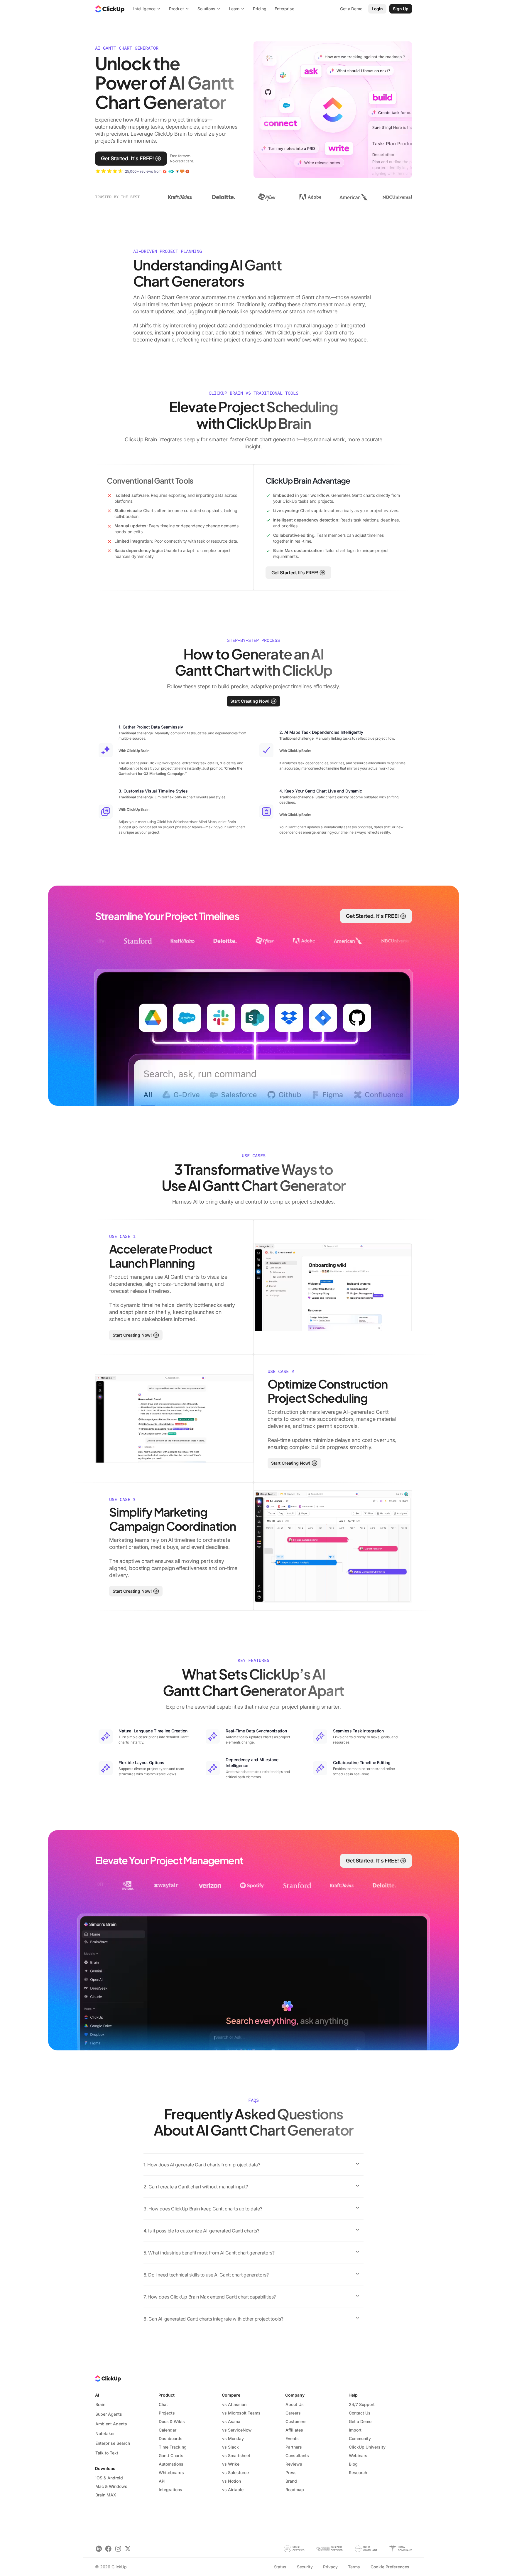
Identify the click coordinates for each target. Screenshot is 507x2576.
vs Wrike (231, 2464)
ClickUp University (367, 2447)
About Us (295, 2404)
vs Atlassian (234, 2404)
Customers (296, 2421)
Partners (294, 2447)
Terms (354, 2567)
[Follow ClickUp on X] (128, 2549)
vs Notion (231, 2481)
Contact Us (360, 2413)
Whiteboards (171, 2472)
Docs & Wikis (172, 2421)
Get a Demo (360, 2421)
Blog (353, 2464)
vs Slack (230, 2447)
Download (105, 2468)
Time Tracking (173, 2447)
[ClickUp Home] (110, 9)
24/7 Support (362, 2404)
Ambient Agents (111, 2424)
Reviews (294, 2464)
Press (291, 2472)
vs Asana (231, 2421)
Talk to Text (107, 2453)
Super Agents (109, 2414)
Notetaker (105, 2433)
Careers (293, 2413)
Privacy (330, 2567)
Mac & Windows (111, 2486)
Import (355, 2430)
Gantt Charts (171, 2455)
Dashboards (171, 2438)
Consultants (297, 2455)
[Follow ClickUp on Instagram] (118, 2549)
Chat (163, 2404)
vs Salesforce (235, 2472)
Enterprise (284, 9)
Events (292, 2438)
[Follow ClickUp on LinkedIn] (99, 2549)
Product (167, 2395)
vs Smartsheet (236, 2455)
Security (305, 2567)
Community (360, 2438)
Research (358, 2472)
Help (353, 2395)
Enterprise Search (113, 2443)
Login (377, 9)
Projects (167, 2413)
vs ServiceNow (237, 2430)
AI (97, 2395)
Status (280, 2567)
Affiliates (294, 2430)
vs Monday (233, 2438)
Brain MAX (106, 2495)
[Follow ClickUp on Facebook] (108, 2549)
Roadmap (295, 2490)
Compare (231, 2395)
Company (295, 2395)
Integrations (170, 2490)
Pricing (260, 9)
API (162, 2481)
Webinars (358, 2455)
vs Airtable (233, 2490)
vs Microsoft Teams (241, 2413)
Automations (171, 2464)
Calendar (168, 2430)
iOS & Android (109, 2478)
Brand (291, 2481)
